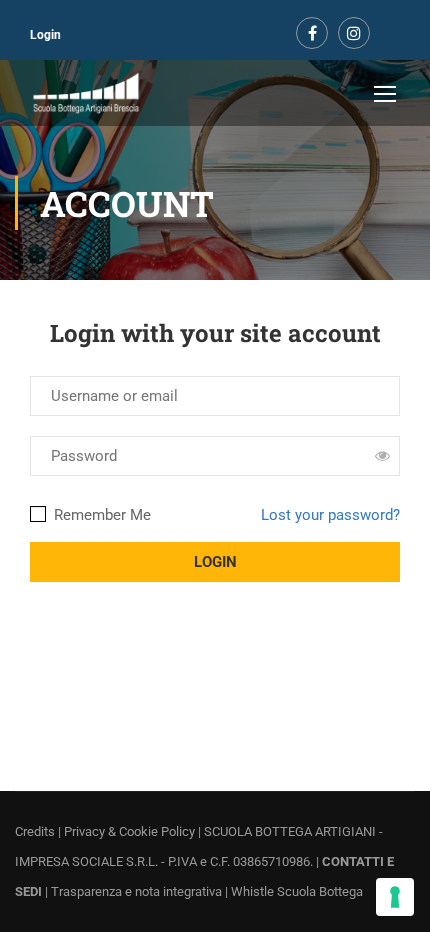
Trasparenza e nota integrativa (136, 891)
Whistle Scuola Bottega (297, 891)
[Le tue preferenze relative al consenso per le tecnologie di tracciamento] (395, 897)
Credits (35, 831)
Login (45, 35)
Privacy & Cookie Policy (129, 831)
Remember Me (100, 515)
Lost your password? (330, 515)
